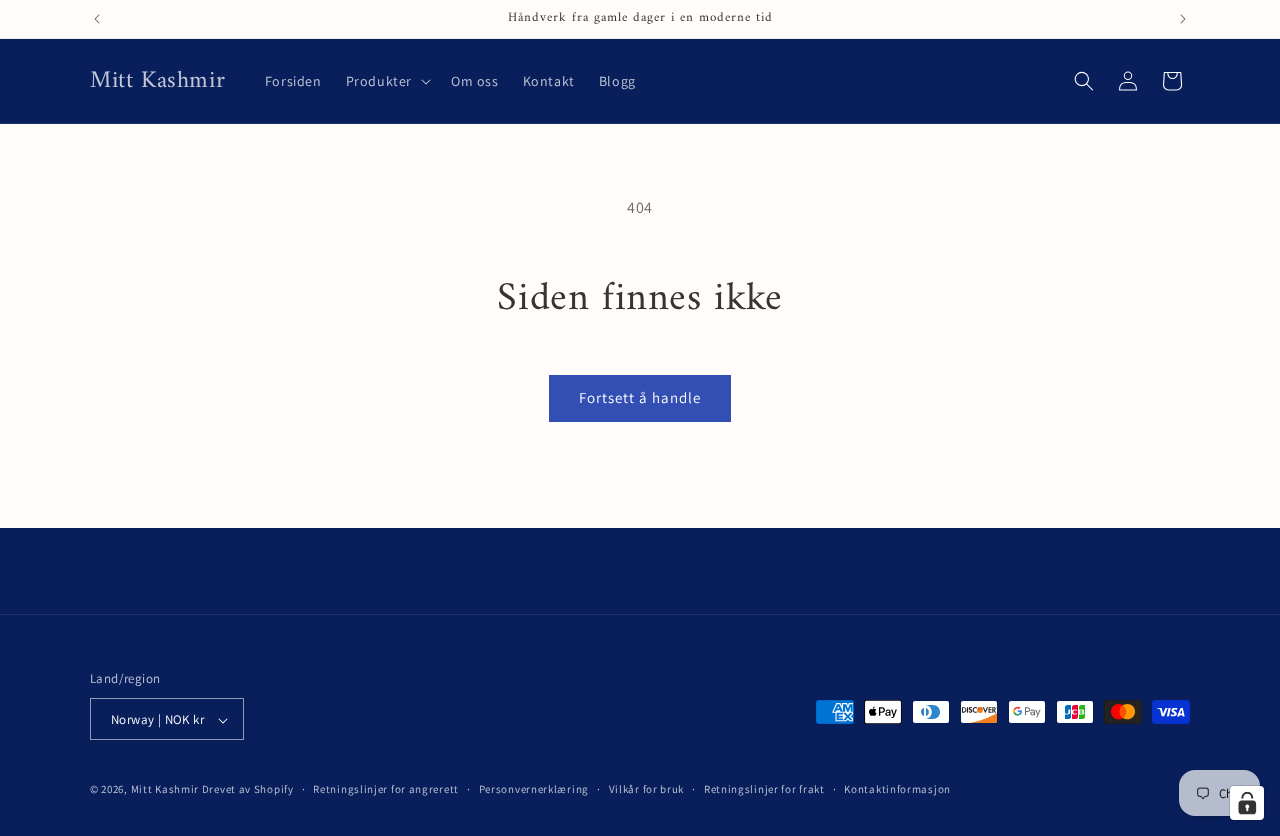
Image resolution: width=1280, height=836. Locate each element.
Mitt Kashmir (165, 790)
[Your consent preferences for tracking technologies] (1247, 803)
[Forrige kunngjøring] (97, 19)
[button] (386, 81)
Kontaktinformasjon (897, 789)
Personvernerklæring (534, 789)
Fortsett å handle (640, 397)
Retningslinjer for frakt (764, 789)
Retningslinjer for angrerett (386, 789)
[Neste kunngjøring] (1183, 19)
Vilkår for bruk (647, 789)
